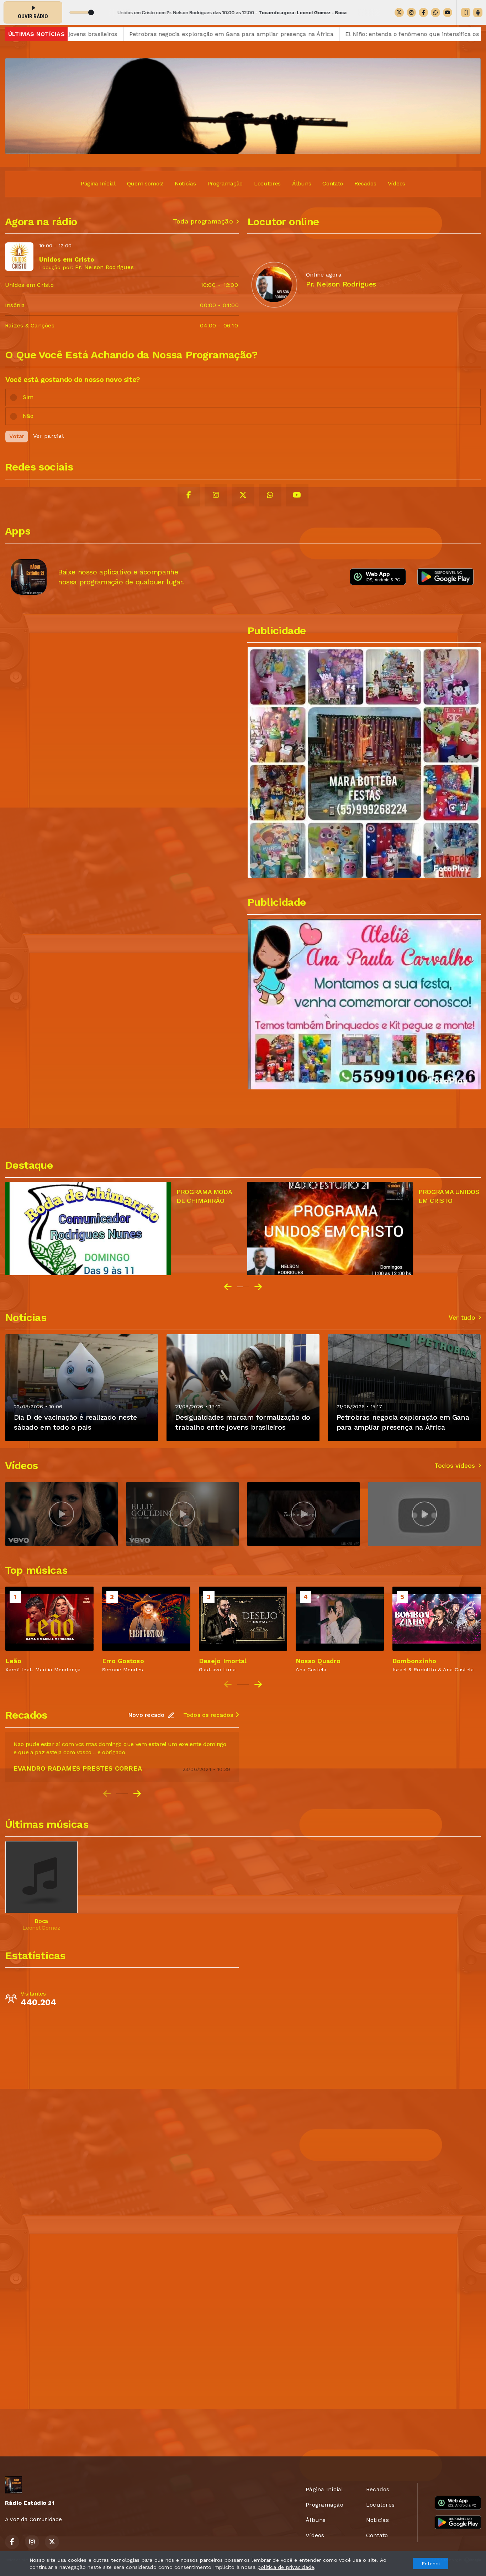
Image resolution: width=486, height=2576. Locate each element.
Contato (333, 183)
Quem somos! (145, 183)
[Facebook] (423, 12)
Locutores (267, 183)
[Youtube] (448, 12)
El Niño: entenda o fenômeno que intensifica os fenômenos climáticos (291, 34)
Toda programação (203, 221)
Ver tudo (462, 1318)
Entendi (431, 2564)
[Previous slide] (228, 1287)
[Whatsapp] (435, 12)
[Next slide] (258, 1684)
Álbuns (302, 183)
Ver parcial (48, 436)
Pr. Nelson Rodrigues (104, 267)
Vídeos (397, 183)
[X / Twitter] (399, 12)
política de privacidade (286, 2567)
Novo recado (146, 1715)
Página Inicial (98, 183)
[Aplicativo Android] (478, 12)
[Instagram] (411, 12)
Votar (17, 436)
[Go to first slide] (258, 1287)
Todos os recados (209, 1715)
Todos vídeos (455, 1466)
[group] (62, 1514)
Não (28, 416)
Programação (225, 183)
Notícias (185, 183)
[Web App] (466, 12)
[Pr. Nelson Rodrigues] (274, 284)
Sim (28, 397)
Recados (365, 183)
